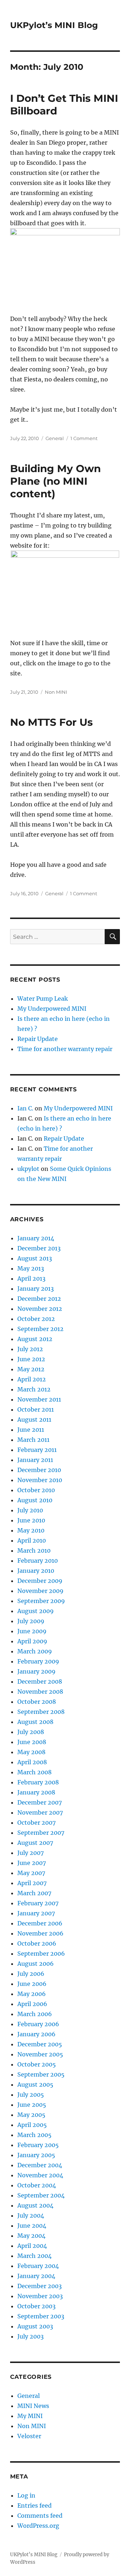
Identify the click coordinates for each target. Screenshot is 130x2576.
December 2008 (40, 1681)
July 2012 (30, 1349)
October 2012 (36, 1319)
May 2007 (31, 1873)
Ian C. (25, 1108)
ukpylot (28, 1169)
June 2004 (32, 2226)
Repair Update (38, 1039)
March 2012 (34, 1389)
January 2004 (36, 2276)
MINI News (33, 2406)
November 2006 (40, 1933)
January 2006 (36, 2034)
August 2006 (36, 1964)
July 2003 (31, 2336)
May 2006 (32, 1994)
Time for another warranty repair (65, 1049)
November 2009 (40, 1591)
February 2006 (38, 2024)
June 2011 (31, 1430)
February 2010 (38, 1561)
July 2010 (30, 1510)
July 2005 (31, 2095)
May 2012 (31, 1369)
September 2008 (41, 1712)
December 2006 (40, 1923)
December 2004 (40, 2165)
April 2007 (32, 1883)
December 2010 (39, 1470)
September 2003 (41, 2316)
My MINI (30, 2416)
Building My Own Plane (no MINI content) (55, 481)
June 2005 (32, 2105)
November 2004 (40, 2175)
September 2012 (40, 1329)
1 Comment (84, 438)
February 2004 (38, 2266)
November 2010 (40, 1480)
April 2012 (32, 1379)
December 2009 (40, 1581)
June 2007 (32, 1863)
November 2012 (40, 1309)
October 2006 (37, 1943)
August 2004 (35, 2205)
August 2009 (36, 1611)
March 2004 (34, 2256)
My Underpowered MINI (52, 1009)
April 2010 (32, 1540)
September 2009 (41, 1601)
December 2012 (39, 1299)
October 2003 (36, 2306)
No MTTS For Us (51, 722)
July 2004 (31, 2215)
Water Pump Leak (43, 999)
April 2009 (32, 1641)
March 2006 (35, 2014)
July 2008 (31, 1732)
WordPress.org (38, 2526)
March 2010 (34, 1550)
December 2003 (40, 2286)
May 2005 (31, 2115)
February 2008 (38, 1782)
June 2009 (32, 1631)
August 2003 (35, 2326)
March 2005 (34, 2135)
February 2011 (37, 1450)
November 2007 (40, 1812)
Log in (26, 2495)
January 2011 (35, 1460)
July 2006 (31, 1974)
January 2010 (36, 1571)
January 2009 (36, 1671)
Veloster (29, 2436)
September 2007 (41, 1833)
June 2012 (31, 1359)
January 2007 (36, 1913)
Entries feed (34, 2505)
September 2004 (41, 2195)
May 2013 (31, 1268)
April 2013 (31, 1278)
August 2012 (35, 1339)
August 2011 (34, 1420)
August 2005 (35, 2084)
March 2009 (35, 1651)
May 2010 (31, 1530)
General (55, 438)
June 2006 (32, 1984)
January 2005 (36, 2155)
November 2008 (40, 1692)
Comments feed (40, 2516)
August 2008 (35, 1722)
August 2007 (35, 1843)
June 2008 (32, 1742)
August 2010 (35, 1500)
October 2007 (36, 1823)
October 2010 (36, 1490)
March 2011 (33, 1440)
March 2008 (34, 1772)
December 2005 (40, 2044)
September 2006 (41, 1953)
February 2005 (38, 2145)
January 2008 (36, 1792)
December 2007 (40, 1802)
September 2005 (41, 2074)
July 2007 (31, 1853)
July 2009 (31, 1621)
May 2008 (31, 1752)
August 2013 (35, 1258)
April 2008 (32, 1762)
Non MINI (56, 692)
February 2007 (38, 1903)
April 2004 (32, 2246)
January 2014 (36, 1238)
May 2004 (31, 2236)
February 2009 (38, 1661)
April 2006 (32, 2004)
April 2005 (32, 2125)
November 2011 (39, 1399)
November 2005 (40, 2054)
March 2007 (34, 1893)
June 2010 (31, 1520)
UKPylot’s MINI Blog (54, 25)
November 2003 (40, 2296)
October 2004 (37, 2185)
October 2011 (36, 1409)
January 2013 (36, 1289)
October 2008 (37, 1702)
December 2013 (39, 1248)
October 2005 (37, 2064)
